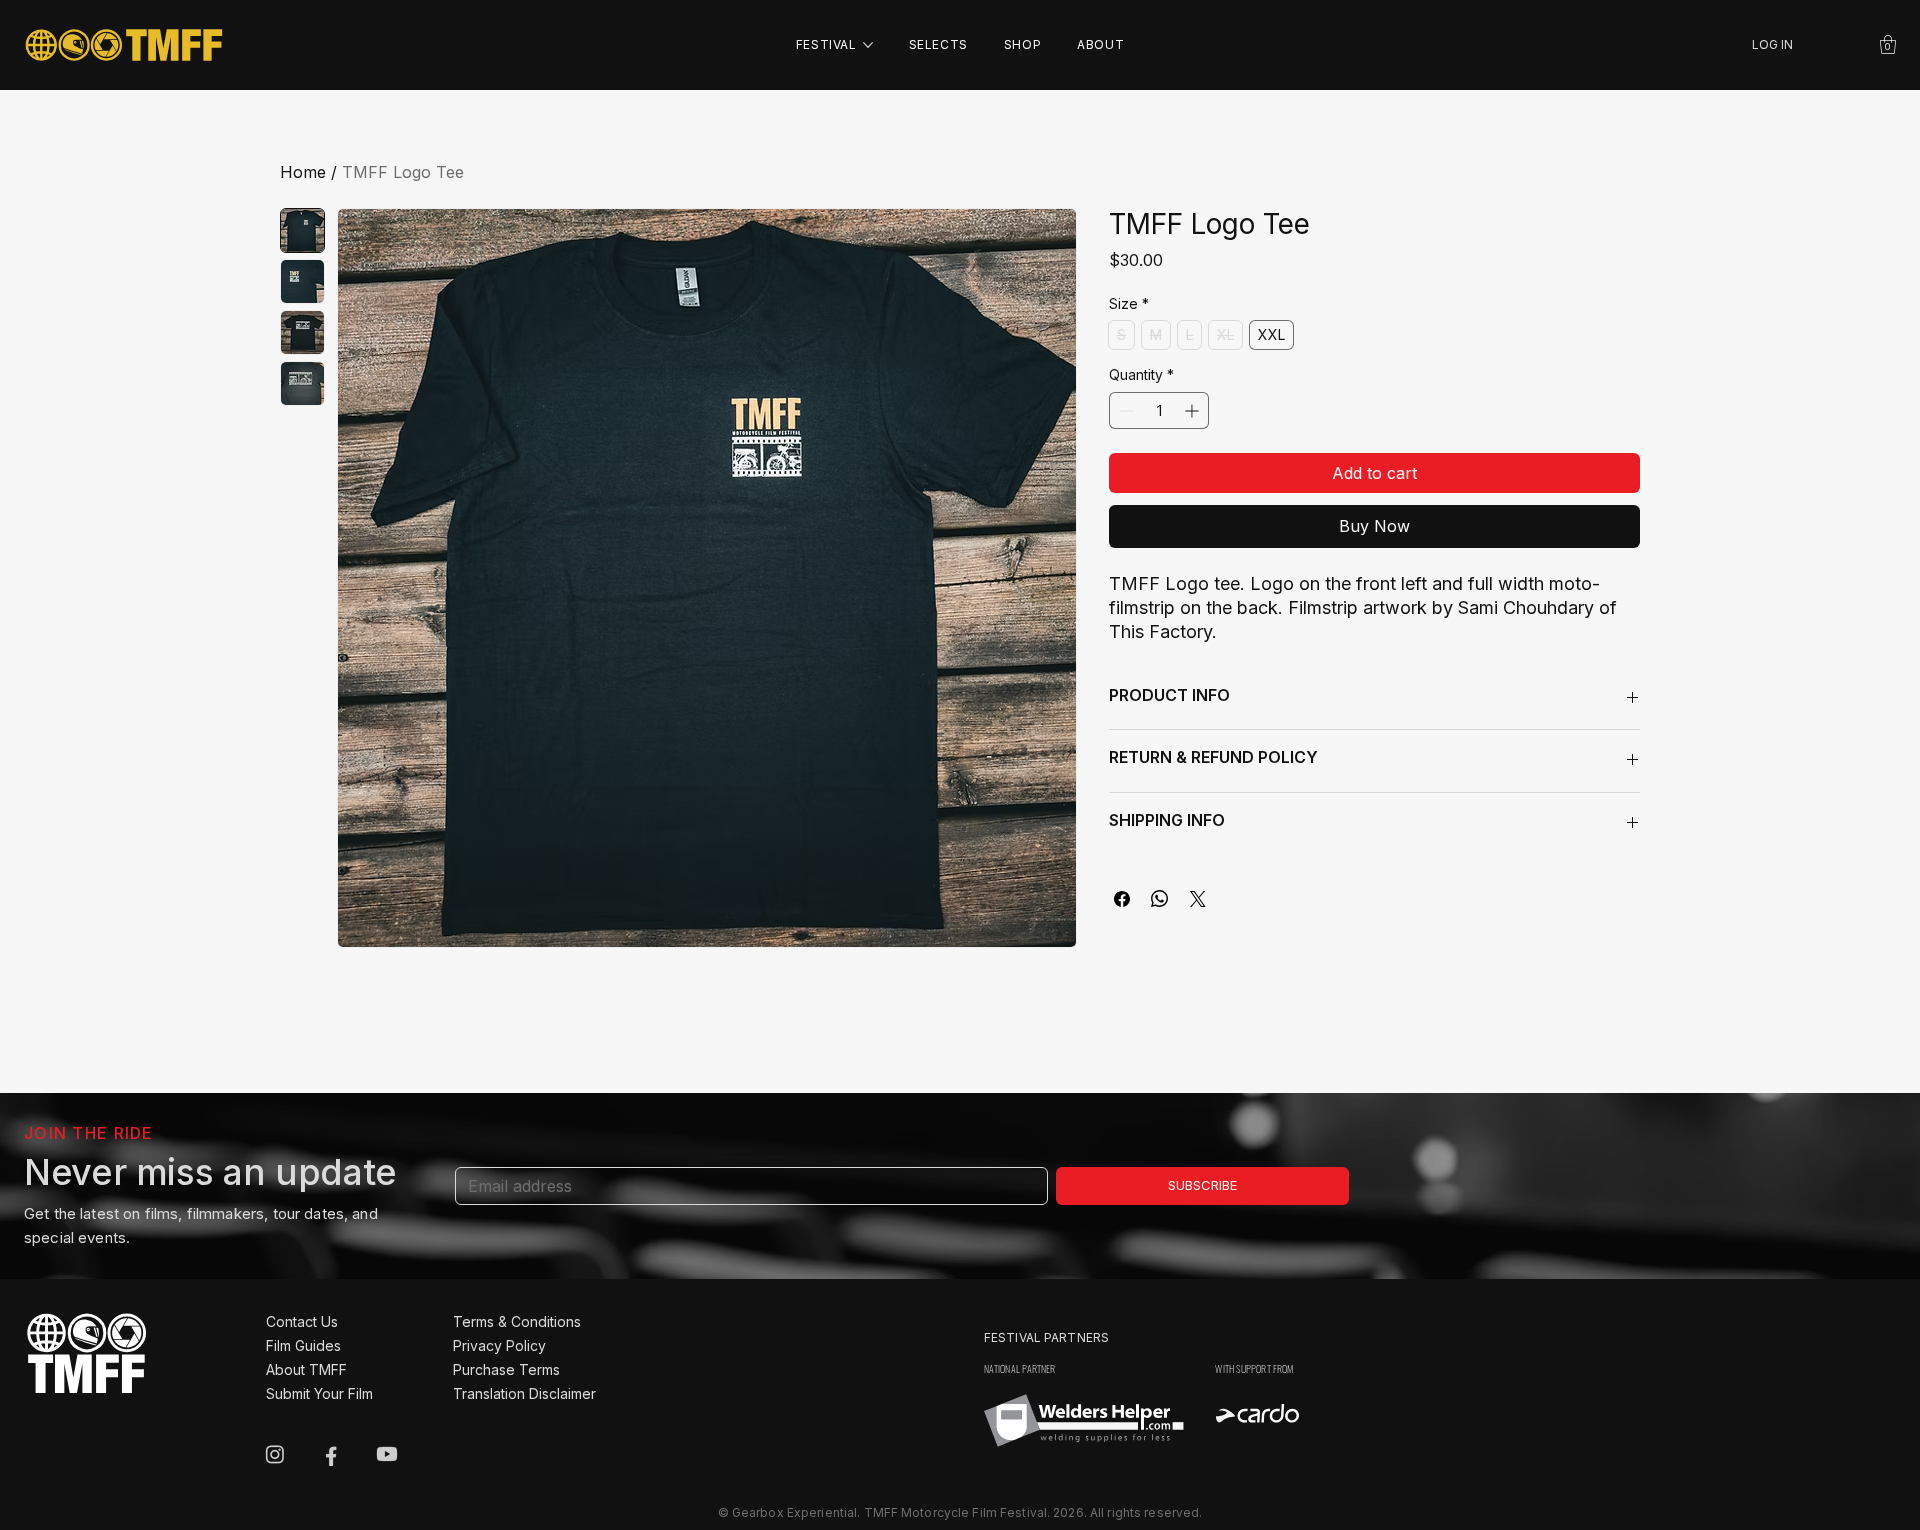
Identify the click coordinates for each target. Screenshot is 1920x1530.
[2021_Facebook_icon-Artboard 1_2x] (331, 1454)
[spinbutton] (1159, 410)
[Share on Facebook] (1122, 899)
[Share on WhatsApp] (1160, 899)
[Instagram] (275, 1454)
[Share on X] (1198, 899)
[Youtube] (387, 1454)
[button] (1888, 44)
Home (303, 172)
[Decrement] (1124, 410)
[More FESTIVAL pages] (868, 45)
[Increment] (1193, 410)
